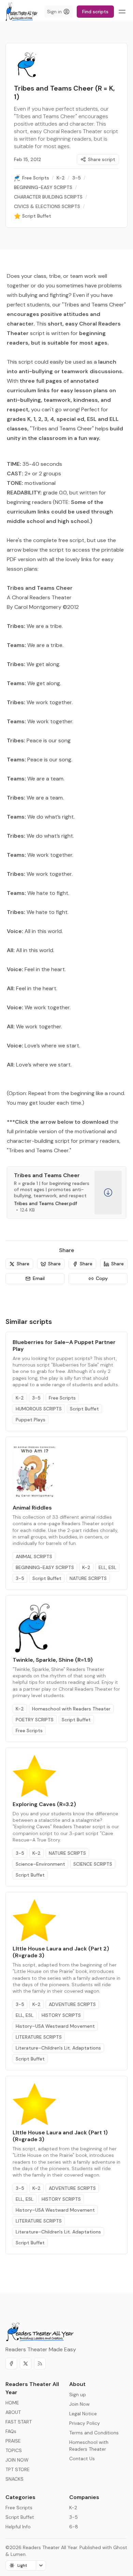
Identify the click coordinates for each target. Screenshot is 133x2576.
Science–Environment (40, 1864)
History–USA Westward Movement (55, 2026)
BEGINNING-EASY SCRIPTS (45, 1567)
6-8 (74, 2527)
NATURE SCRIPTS (88, 1578)
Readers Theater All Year (50, 2547)
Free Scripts (62, 1398)
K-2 (20, 1398)
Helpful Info (18, 2527)
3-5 (36, 1398)
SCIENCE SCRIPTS (93, 1864)
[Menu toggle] (122, 12)
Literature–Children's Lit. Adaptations (58, 2048)
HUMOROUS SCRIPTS (39, 1409)
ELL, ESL (107, 1567)
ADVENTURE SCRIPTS (72, 2004)
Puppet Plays (31, 1420)
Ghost (120, 2547)
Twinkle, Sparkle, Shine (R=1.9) (53, 1660)
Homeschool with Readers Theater (71, 1709)
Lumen (18, 2554)
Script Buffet (84, 1409)
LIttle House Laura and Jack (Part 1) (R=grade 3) (60, 2136)
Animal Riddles (32, 1508)
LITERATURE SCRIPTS (39, 2037)
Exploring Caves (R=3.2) (44, 1804)
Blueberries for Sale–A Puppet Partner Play (64, 1346)
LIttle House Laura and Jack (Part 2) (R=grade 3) (61, 1952)
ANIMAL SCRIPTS (34, 1556)
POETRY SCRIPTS (35, 1720)
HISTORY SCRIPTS (61, 2015)
